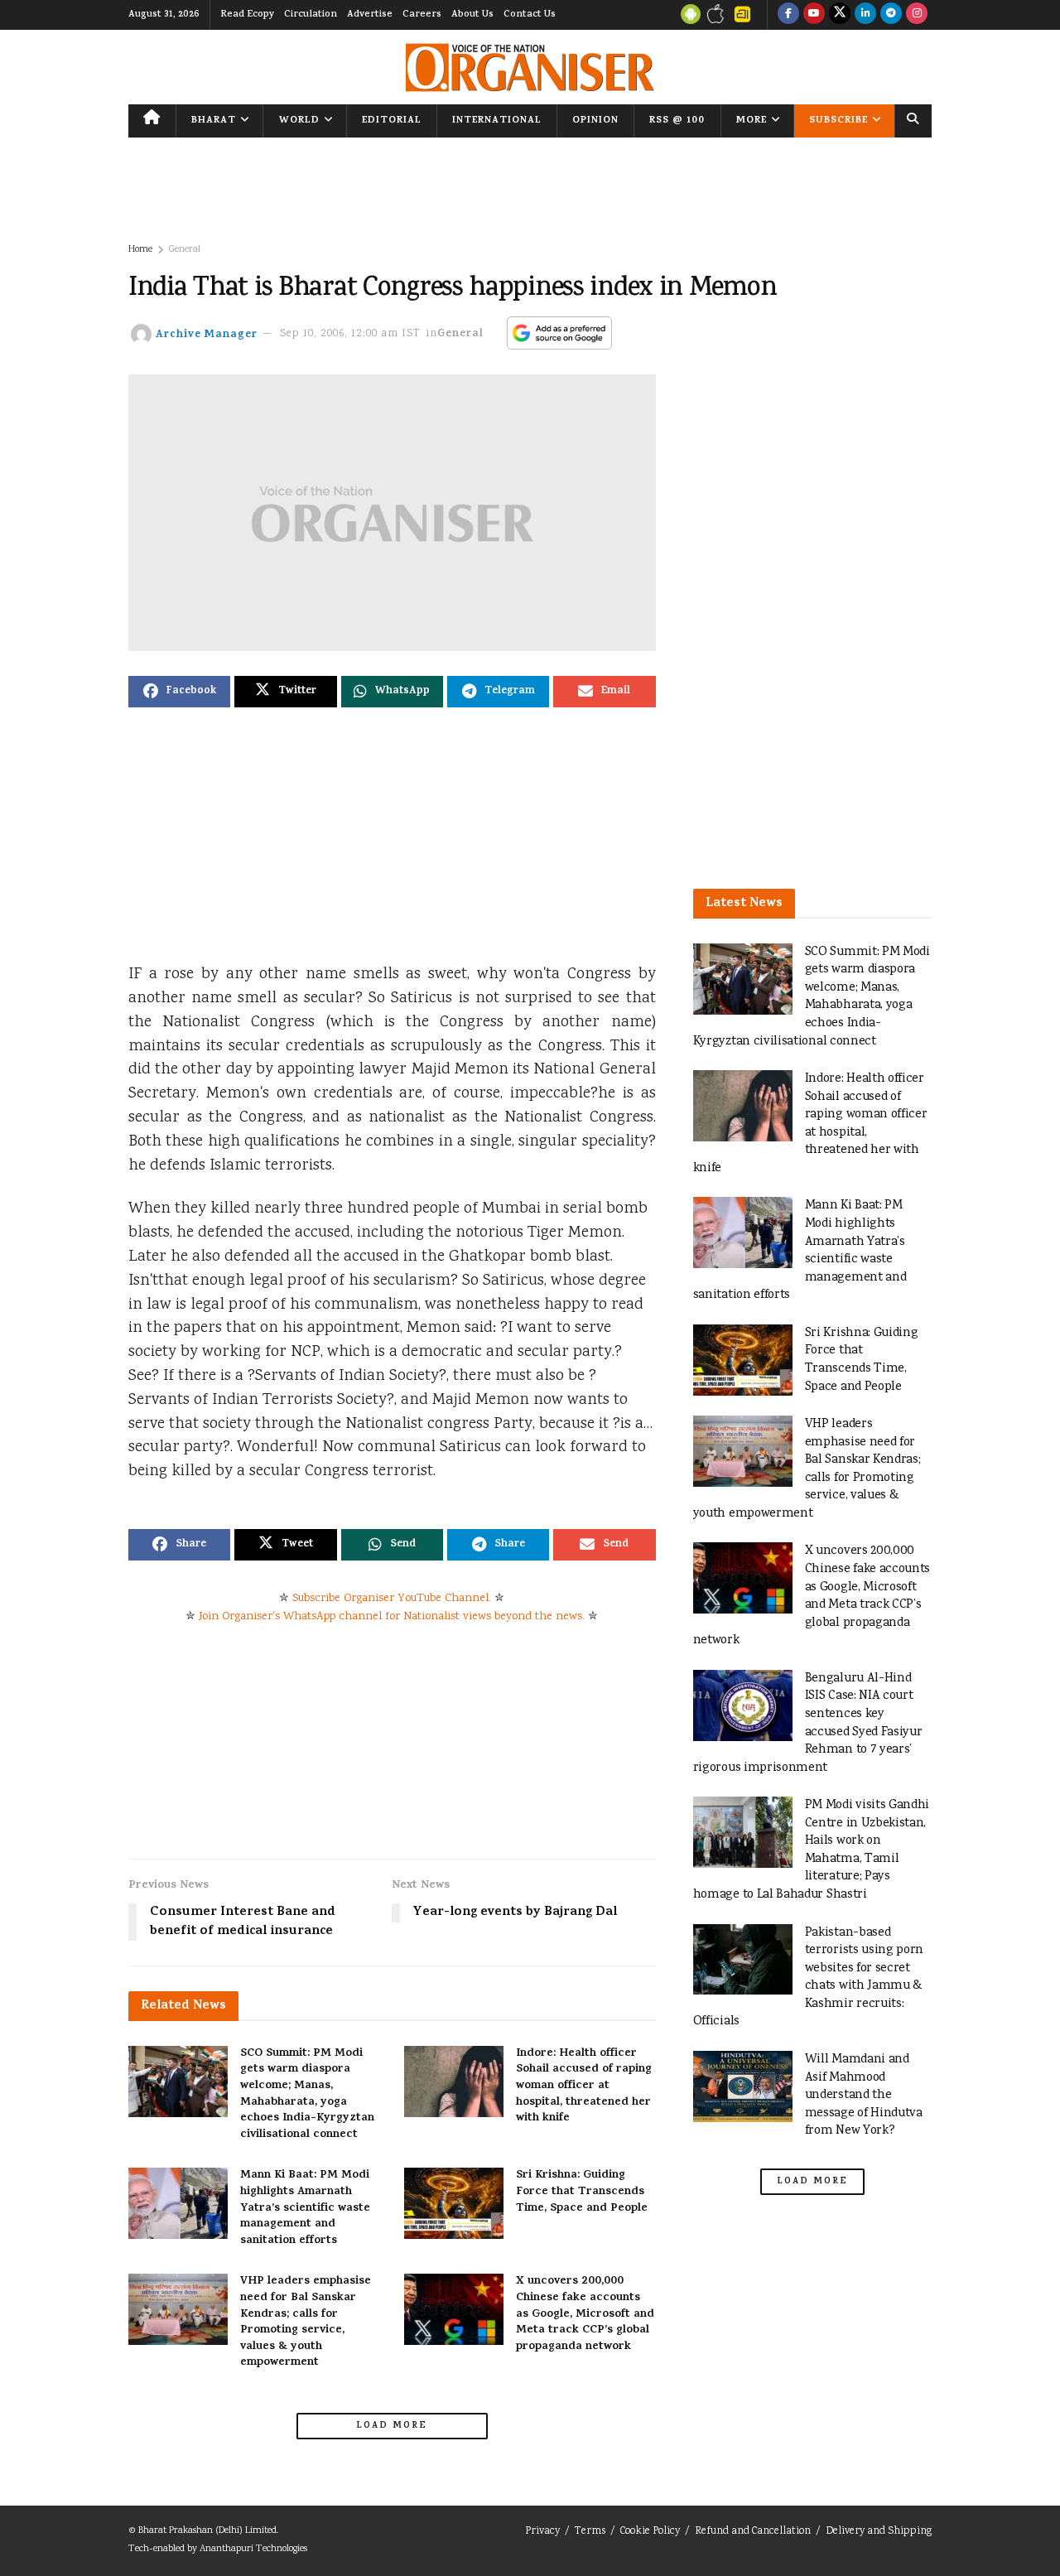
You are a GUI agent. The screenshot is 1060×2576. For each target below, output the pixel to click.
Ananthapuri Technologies (253, 2549)
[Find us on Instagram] (917, 15)
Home (140, 250)
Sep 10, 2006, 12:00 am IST (350, 334)
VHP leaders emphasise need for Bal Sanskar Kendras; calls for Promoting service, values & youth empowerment (306, 2322)
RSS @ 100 (677, 121)
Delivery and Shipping (879, 2532)
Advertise (370, 15)
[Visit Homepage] (530, 68)
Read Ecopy (247, 15)
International (497, 121)
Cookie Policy (650, 2532)
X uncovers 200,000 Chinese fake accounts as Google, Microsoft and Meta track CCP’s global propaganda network (585, 2314)
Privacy (542, 2532)
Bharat (214, 121)
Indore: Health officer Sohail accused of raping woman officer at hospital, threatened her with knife (584, 2086)
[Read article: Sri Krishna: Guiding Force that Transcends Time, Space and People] (454, 2203)
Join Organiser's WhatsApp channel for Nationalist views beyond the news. (392, 1617)
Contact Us (530, 15)
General (185, 250)
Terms (590, 2532)
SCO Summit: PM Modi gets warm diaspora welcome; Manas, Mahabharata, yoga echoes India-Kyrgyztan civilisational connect (307, 2094)
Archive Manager (207, 334)
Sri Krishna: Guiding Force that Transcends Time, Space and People (582, 2192)
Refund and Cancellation (753, 2532)
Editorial (392, 121)
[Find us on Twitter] (840, 15)
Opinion (595, 121)
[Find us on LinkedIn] (865, 15)
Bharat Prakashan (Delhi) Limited (207, 2531)
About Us (472, 15)
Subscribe (838, 121)
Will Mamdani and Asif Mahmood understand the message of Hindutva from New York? (864, 2095)
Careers (422, 15)
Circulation (311, 15)
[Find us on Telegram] (891, 15)
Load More (392, 2426)
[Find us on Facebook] (788, 15)
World (299, 121)
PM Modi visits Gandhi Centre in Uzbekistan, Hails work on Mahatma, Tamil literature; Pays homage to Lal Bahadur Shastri (812, 1850)
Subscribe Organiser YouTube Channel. (392, 1599)
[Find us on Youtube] (814, 15)
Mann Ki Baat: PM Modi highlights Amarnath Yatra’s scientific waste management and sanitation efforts (305, 2208)
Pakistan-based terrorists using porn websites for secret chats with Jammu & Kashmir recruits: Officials (809, 1978)
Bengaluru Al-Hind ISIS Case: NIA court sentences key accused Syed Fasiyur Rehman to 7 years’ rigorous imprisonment (808, 1723)
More (752, 121)
